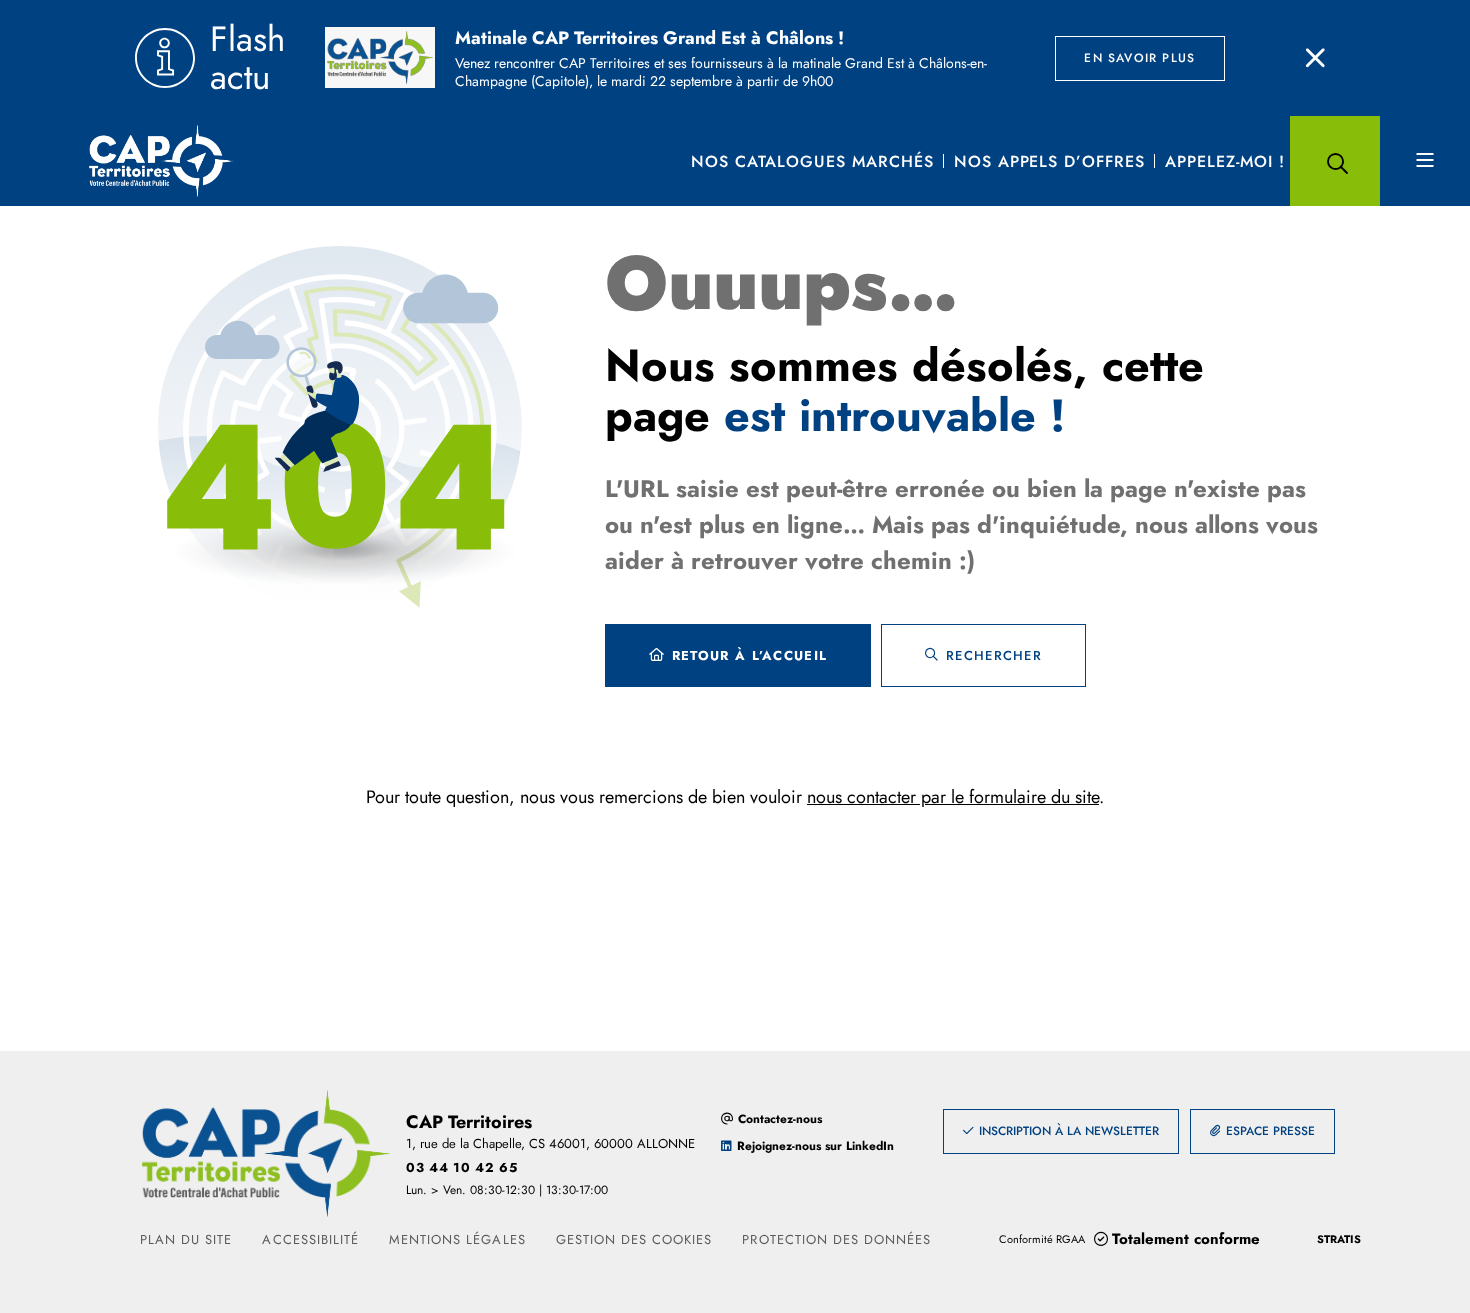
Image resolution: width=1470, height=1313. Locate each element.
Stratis (1339, 1239)
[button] (1335, 161)
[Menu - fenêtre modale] (1425, 161)
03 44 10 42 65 (462, 1167)
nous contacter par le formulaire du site (953, 797)
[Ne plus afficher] (1315, 58)
